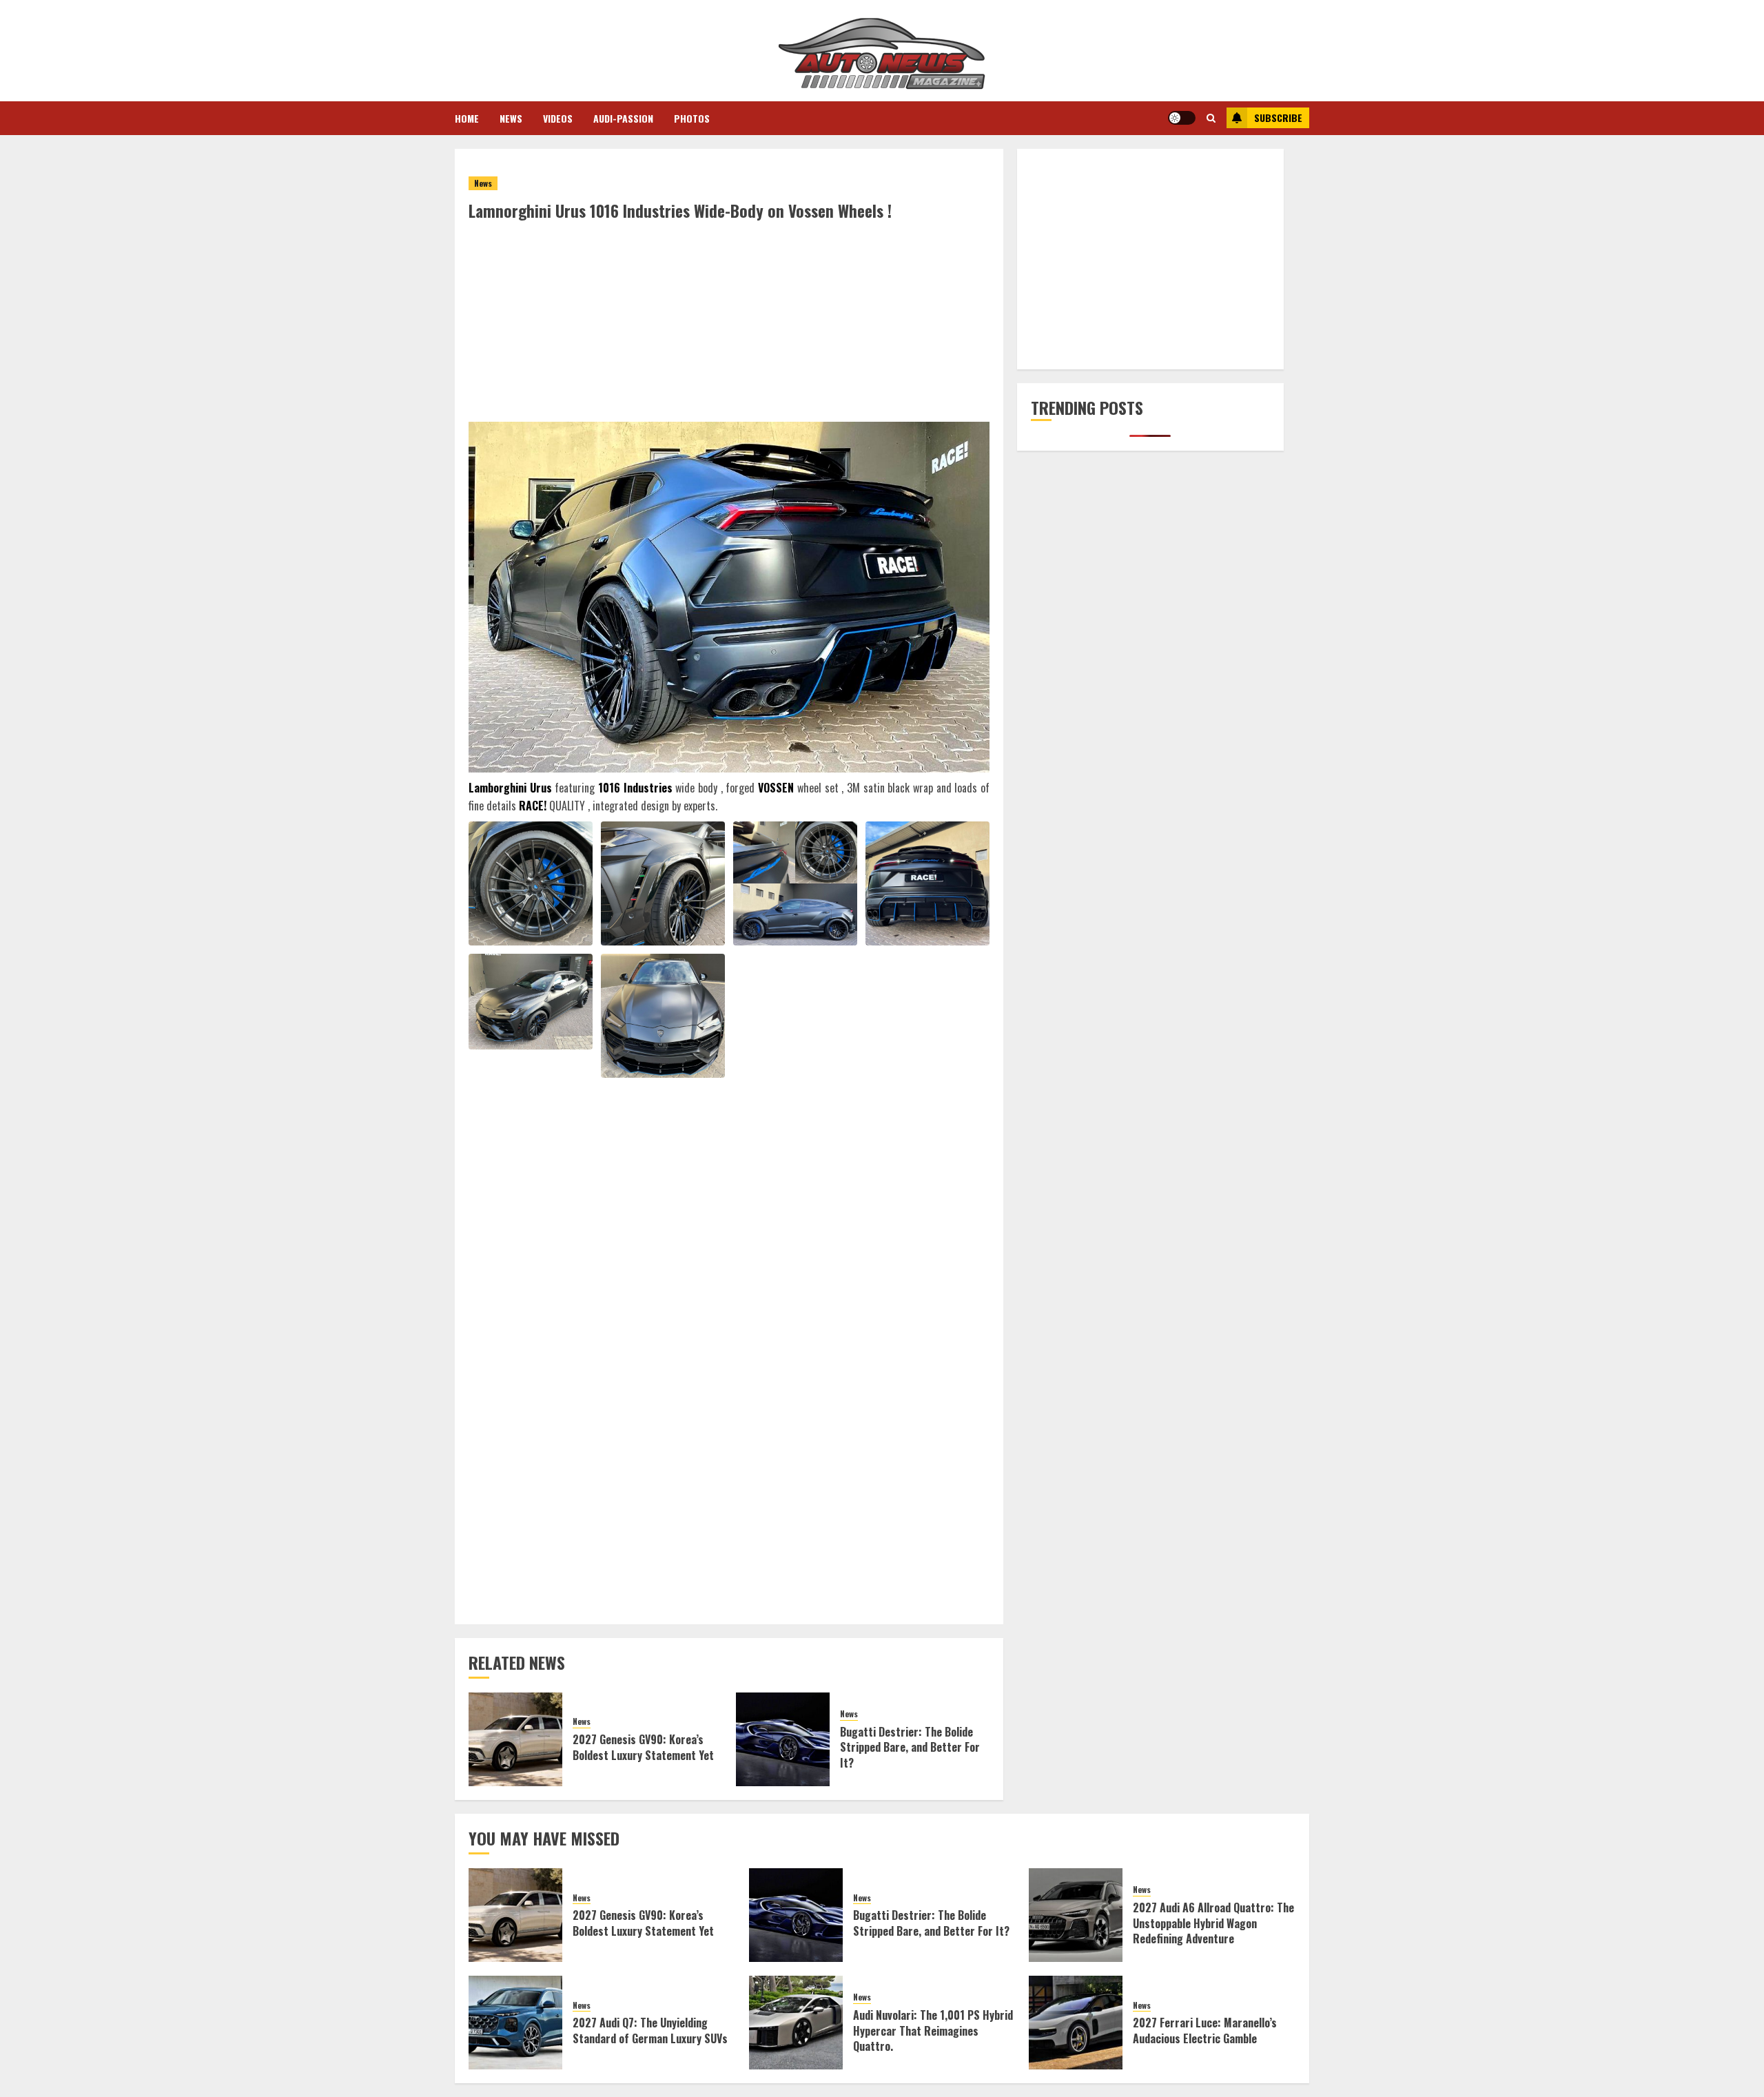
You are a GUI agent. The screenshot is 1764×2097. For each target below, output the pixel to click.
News (511, 118)
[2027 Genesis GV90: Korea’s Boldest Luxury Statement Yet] (515, 1739)
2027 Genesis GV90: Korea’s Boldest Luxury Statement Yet (643, 1747)
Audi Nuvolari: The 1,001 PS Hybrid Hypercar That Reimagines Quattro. (933, 2030)
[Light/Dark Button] (1182, 118)
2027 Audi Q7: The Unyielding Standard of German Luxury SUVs (650, 2030)
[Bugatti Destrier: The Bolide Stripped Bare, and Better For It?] (783, 1739)
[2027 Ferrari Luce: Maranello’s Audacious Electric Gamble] (1076, 2023)
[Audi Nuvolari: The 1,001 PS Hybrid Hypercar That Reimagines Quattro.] (796, 2023)
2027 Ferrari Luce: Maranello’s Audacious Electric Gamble (1205, 2030)
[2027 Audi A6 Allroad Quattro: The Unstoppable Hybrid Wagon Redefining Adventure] (1076, 1915)
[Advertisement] (729, 325)
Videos (558, 118)
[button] (1211, 118)
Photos (692, 118)
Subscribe (1278, 117)
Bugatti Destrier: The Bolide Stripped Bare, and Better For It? (910, 1747)
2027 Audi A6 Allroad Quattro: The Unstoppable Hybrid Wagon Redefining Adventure (1213, 1923)
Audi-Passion (623, 118)
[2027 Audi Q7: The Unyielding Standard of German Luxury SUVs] (515, 2023)
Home (467, 118)
